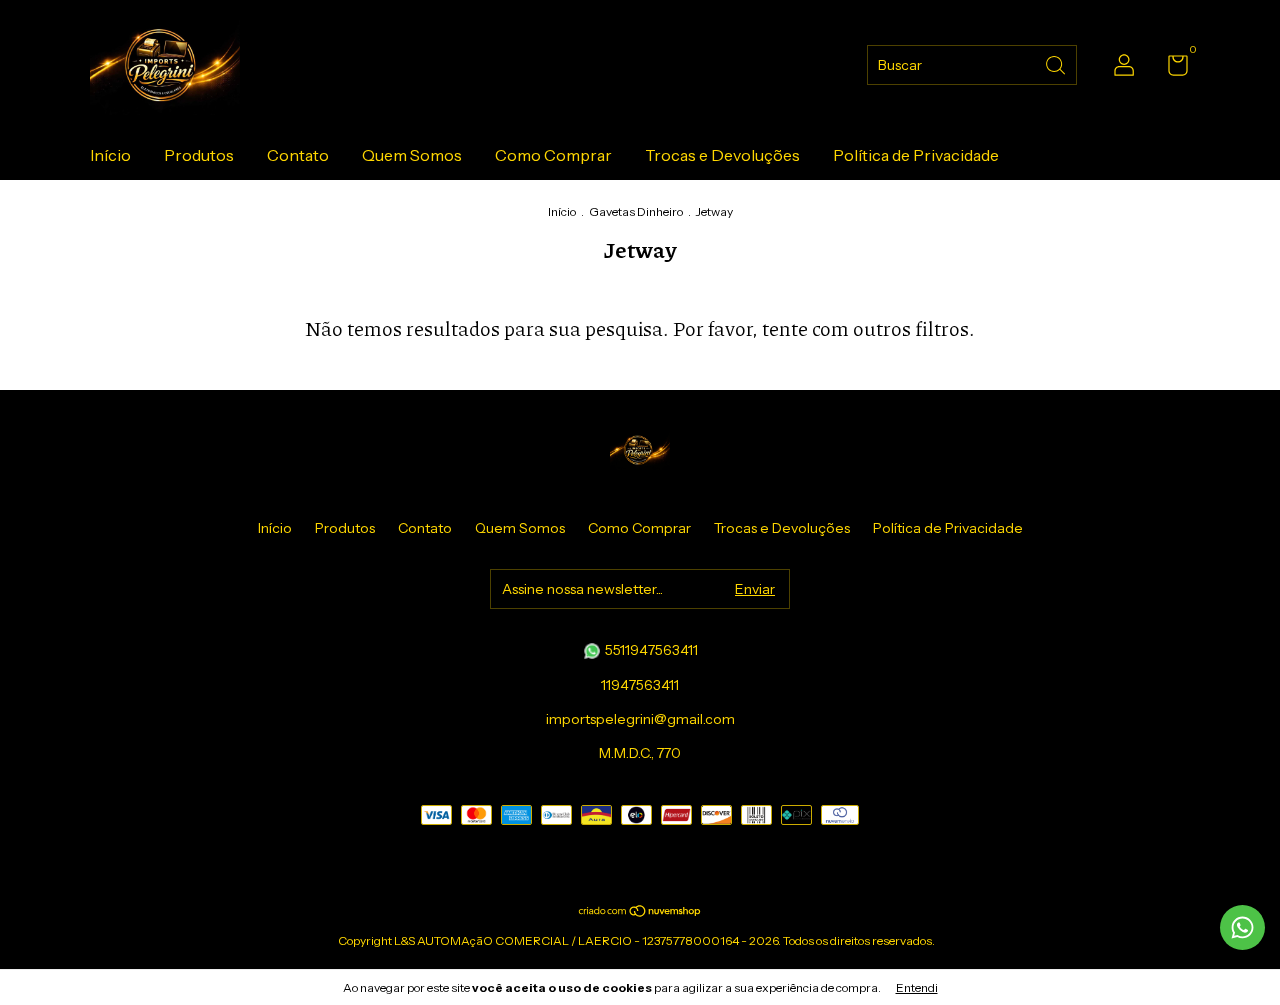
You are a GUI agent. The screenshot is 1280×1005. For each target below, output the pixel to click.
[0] (1170, 69)
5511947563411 (650, 650)
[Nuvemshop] (640, 911)
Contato (298, 155)
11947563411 (640, 685)
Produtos (199, 155)
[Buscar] (1057, 63)
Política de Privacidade (916, 155)
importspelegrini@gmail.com (640, 719)
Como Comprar (553, 155)
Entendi (917, 987)
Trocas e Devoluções (722, 155)
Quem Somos (412, 155)
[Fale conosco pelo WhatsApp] (1242, 927)
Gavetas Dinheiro (636, 211)
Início (110, 155)
